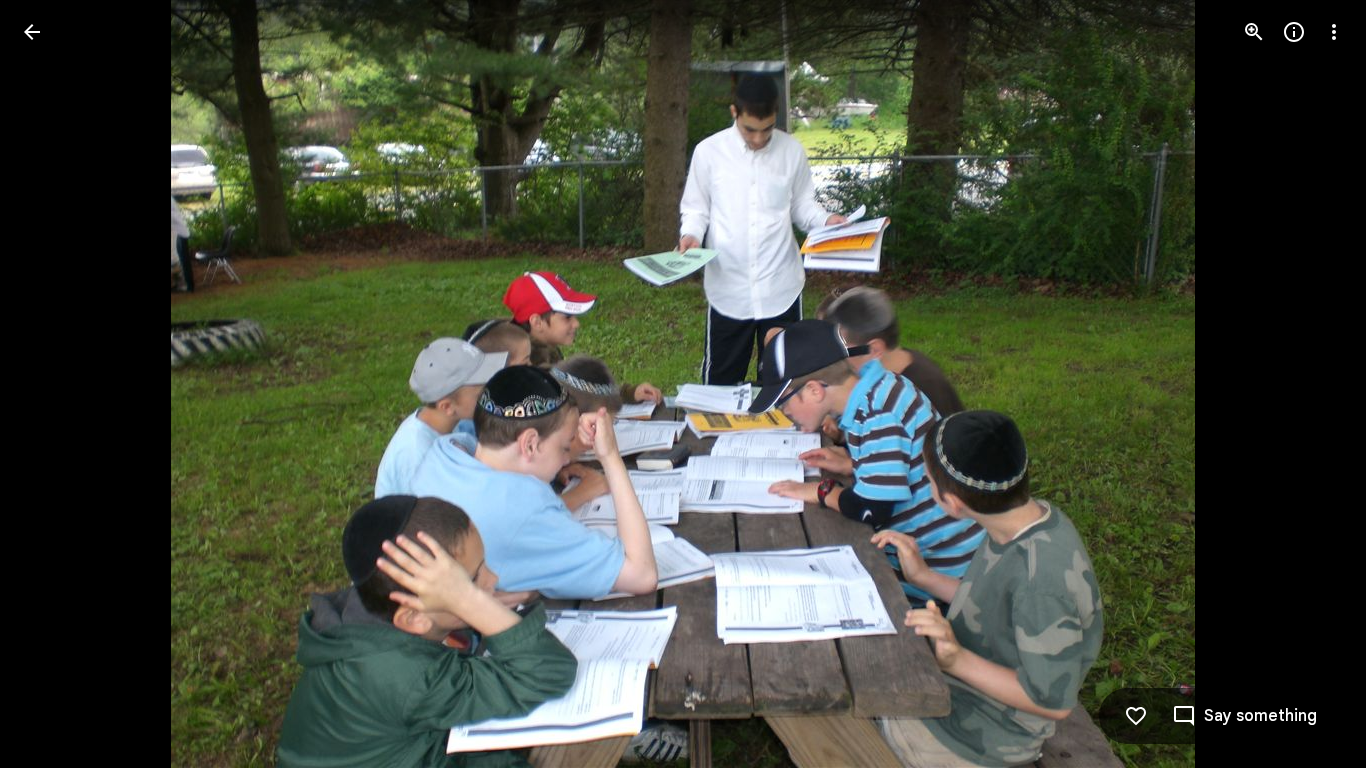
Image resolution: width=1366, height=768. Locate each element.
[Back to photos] (32, 32)
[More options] (1334, 32)
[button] (56, 384)
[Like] (1136, 716)
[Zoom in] (1254, 32)
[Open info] (1294, 32)
